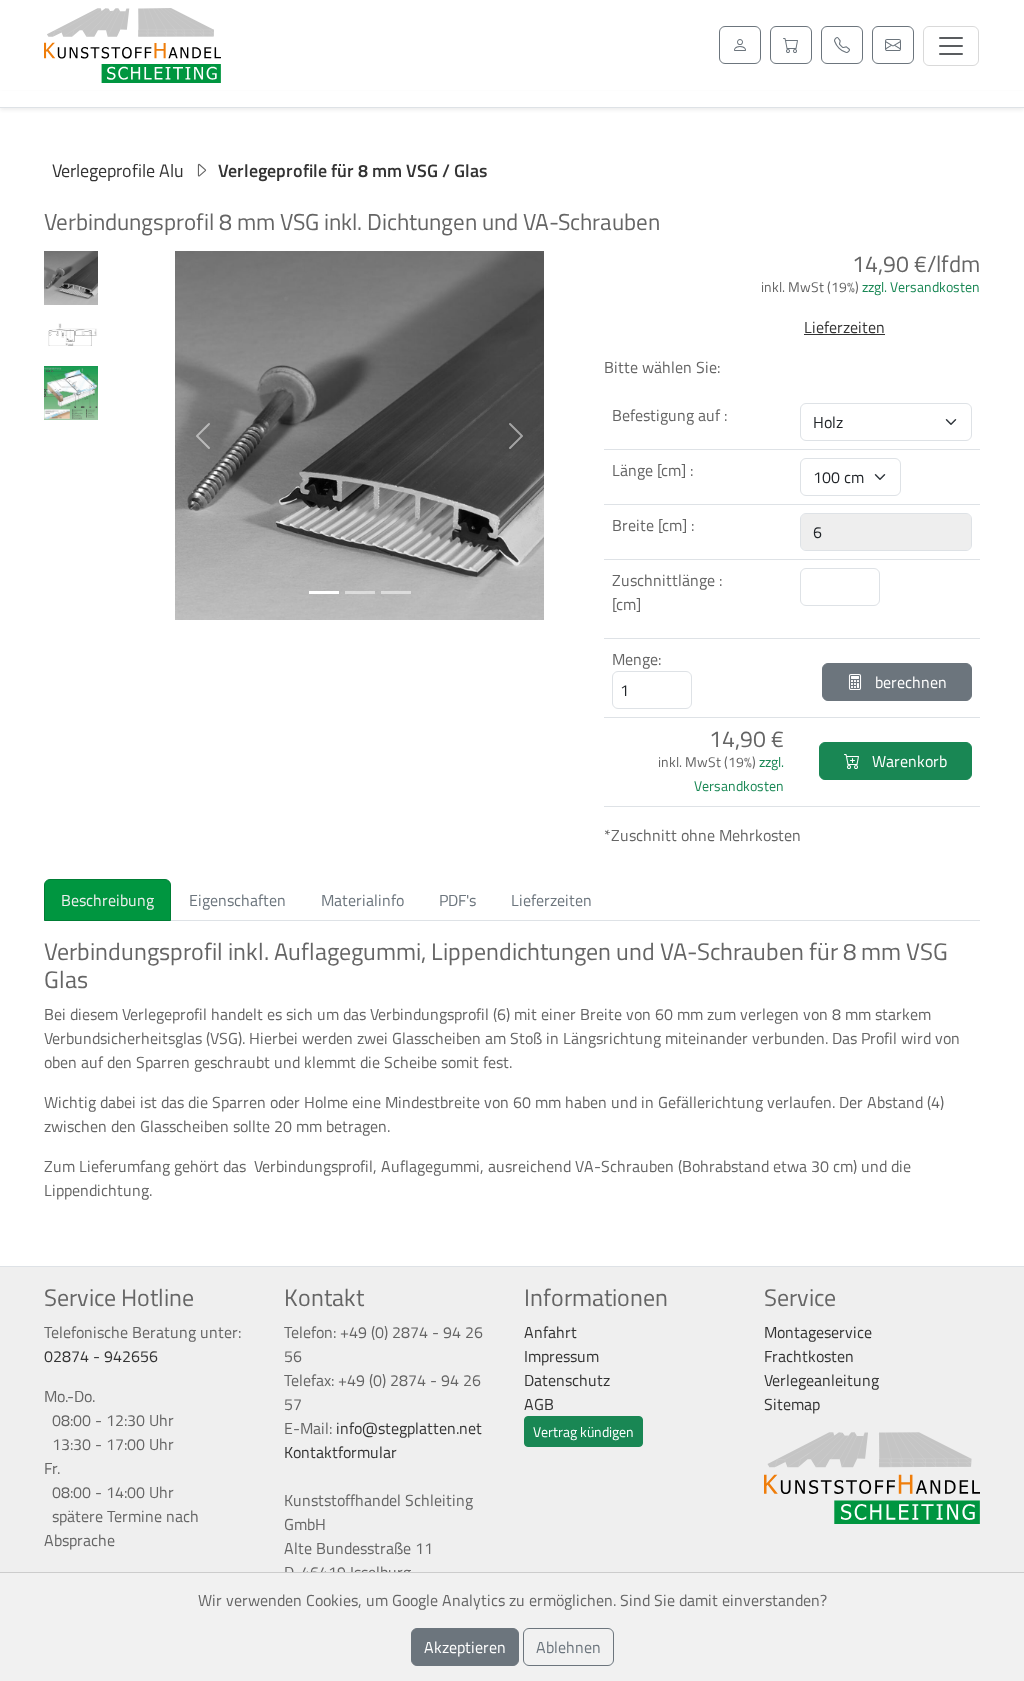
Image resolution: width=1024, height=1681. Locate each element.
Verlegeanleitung (821, 1380)
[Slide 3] (396, 592)
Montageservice (818, 1332)
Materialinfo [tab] (362, 900)
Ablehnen (568, 1647)
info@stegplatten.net (409, 1428)
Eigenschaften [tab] (237, 900)
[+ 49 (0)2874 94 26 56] (842, 45)
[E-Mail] (893, 45)
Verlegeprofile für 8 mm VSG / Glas (352, 170)
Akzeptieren (465, 1647)
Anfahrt (550, 1332)
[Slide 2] (360, 592)
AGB (539, 1404)
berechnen (909, 682)
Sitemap (792, 1404)
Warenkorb (907, 761)
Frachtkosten (809, 1356)
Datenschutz (567, 1380)
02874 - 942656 (101, 1356)
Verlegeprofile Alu (118, 170)
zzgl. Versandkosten (921, 286)
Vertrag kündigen (583, 1431)
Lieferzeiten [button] (844, 327)
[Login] (740, 45)
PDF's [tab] (457, 900)
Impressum (561, 1356)
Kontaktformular (340, 1452)
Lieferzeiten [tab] (551, 900)
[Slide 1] (324, 592)
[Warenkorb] (791, 45)
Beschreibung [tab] (107, 900)
